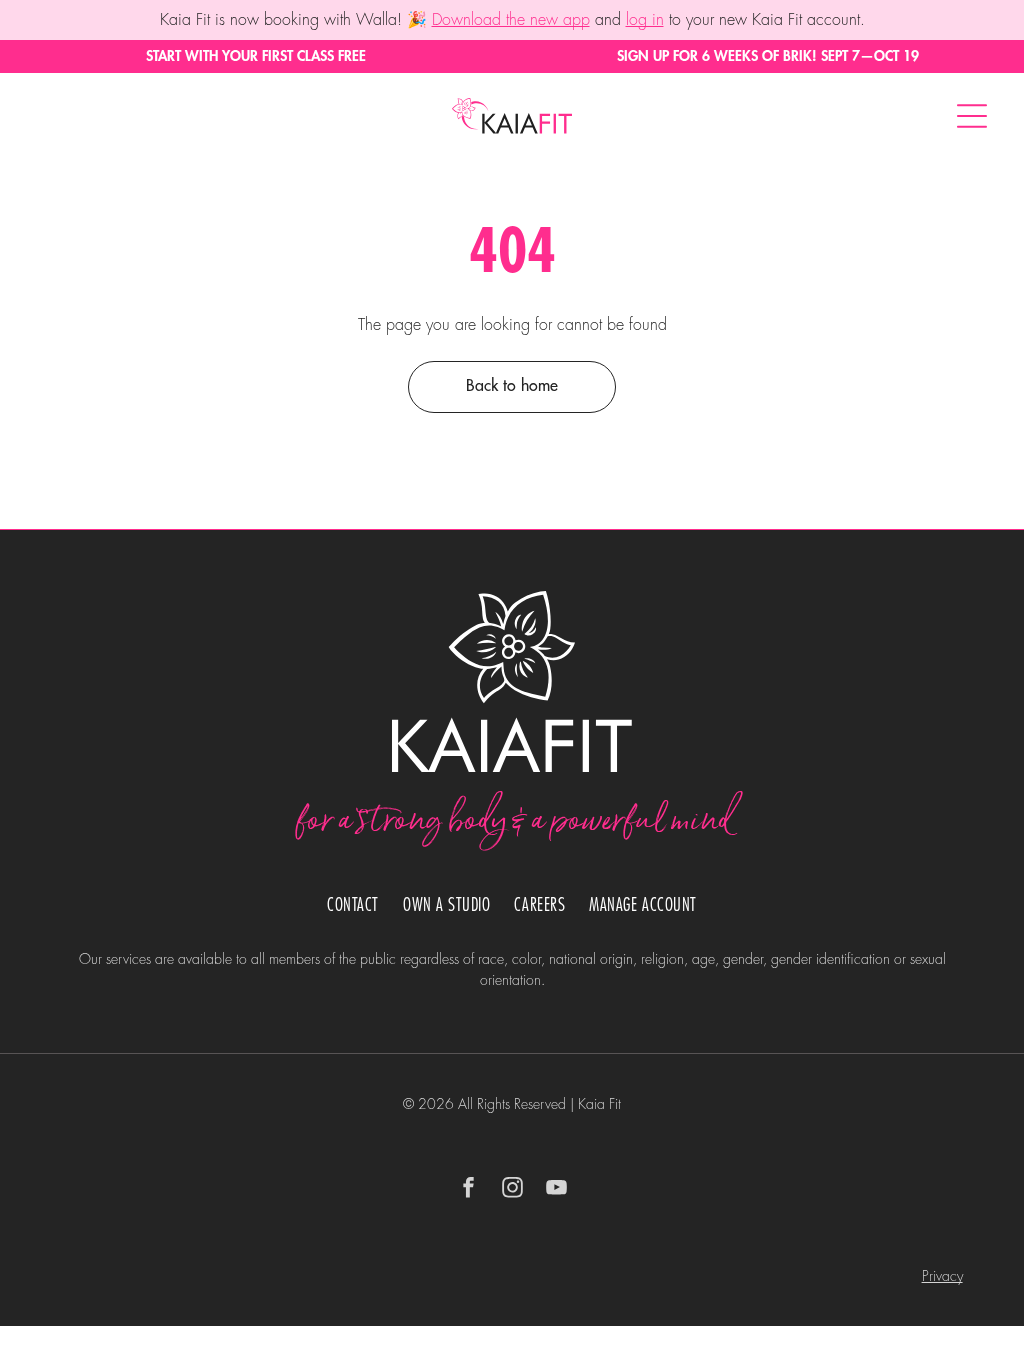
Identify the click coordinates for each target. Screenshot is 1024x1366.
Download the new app (511, 20)
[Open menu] (972, 116)
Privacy (942, 1276)
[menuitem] (353, 905)
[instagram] (512, 1190)
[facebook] (468, 1190)
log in (645, 20)
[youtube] (556, 1190)
